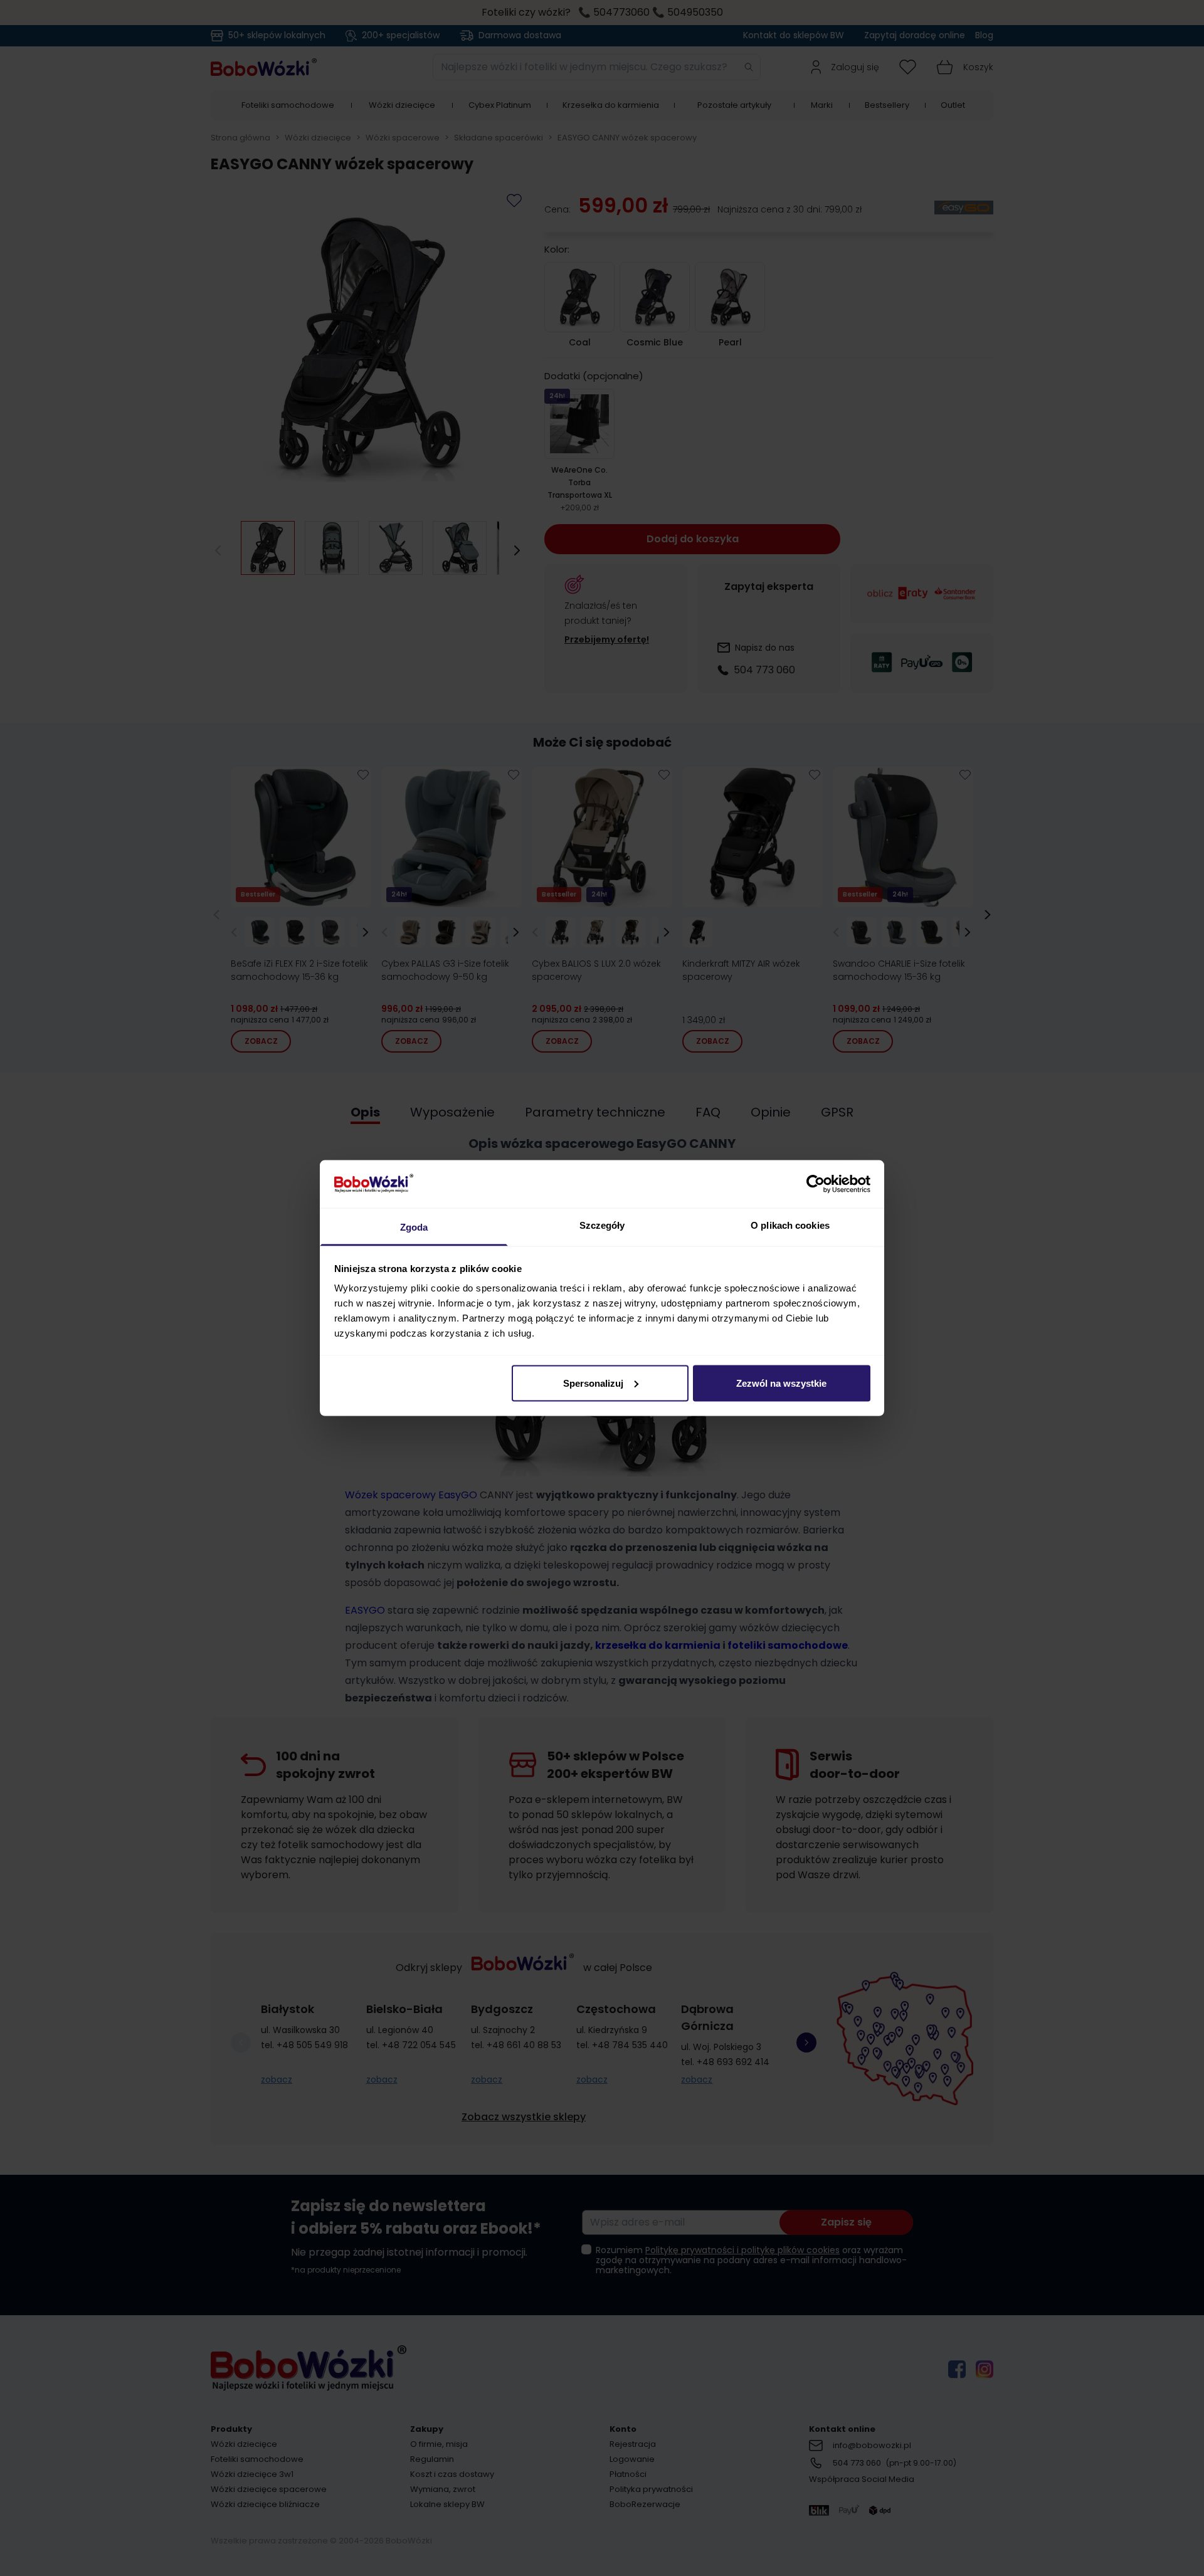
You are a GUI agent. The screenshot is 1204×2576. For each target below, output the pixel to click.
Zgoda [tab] (414, 1227)
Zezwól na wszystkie (781, 1383)
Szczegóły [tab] (602, 1225)
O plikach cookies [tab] (790, 1225)
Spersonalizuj (593, 1383)
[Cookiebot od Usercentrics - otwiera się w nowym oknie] (816, 1184)
